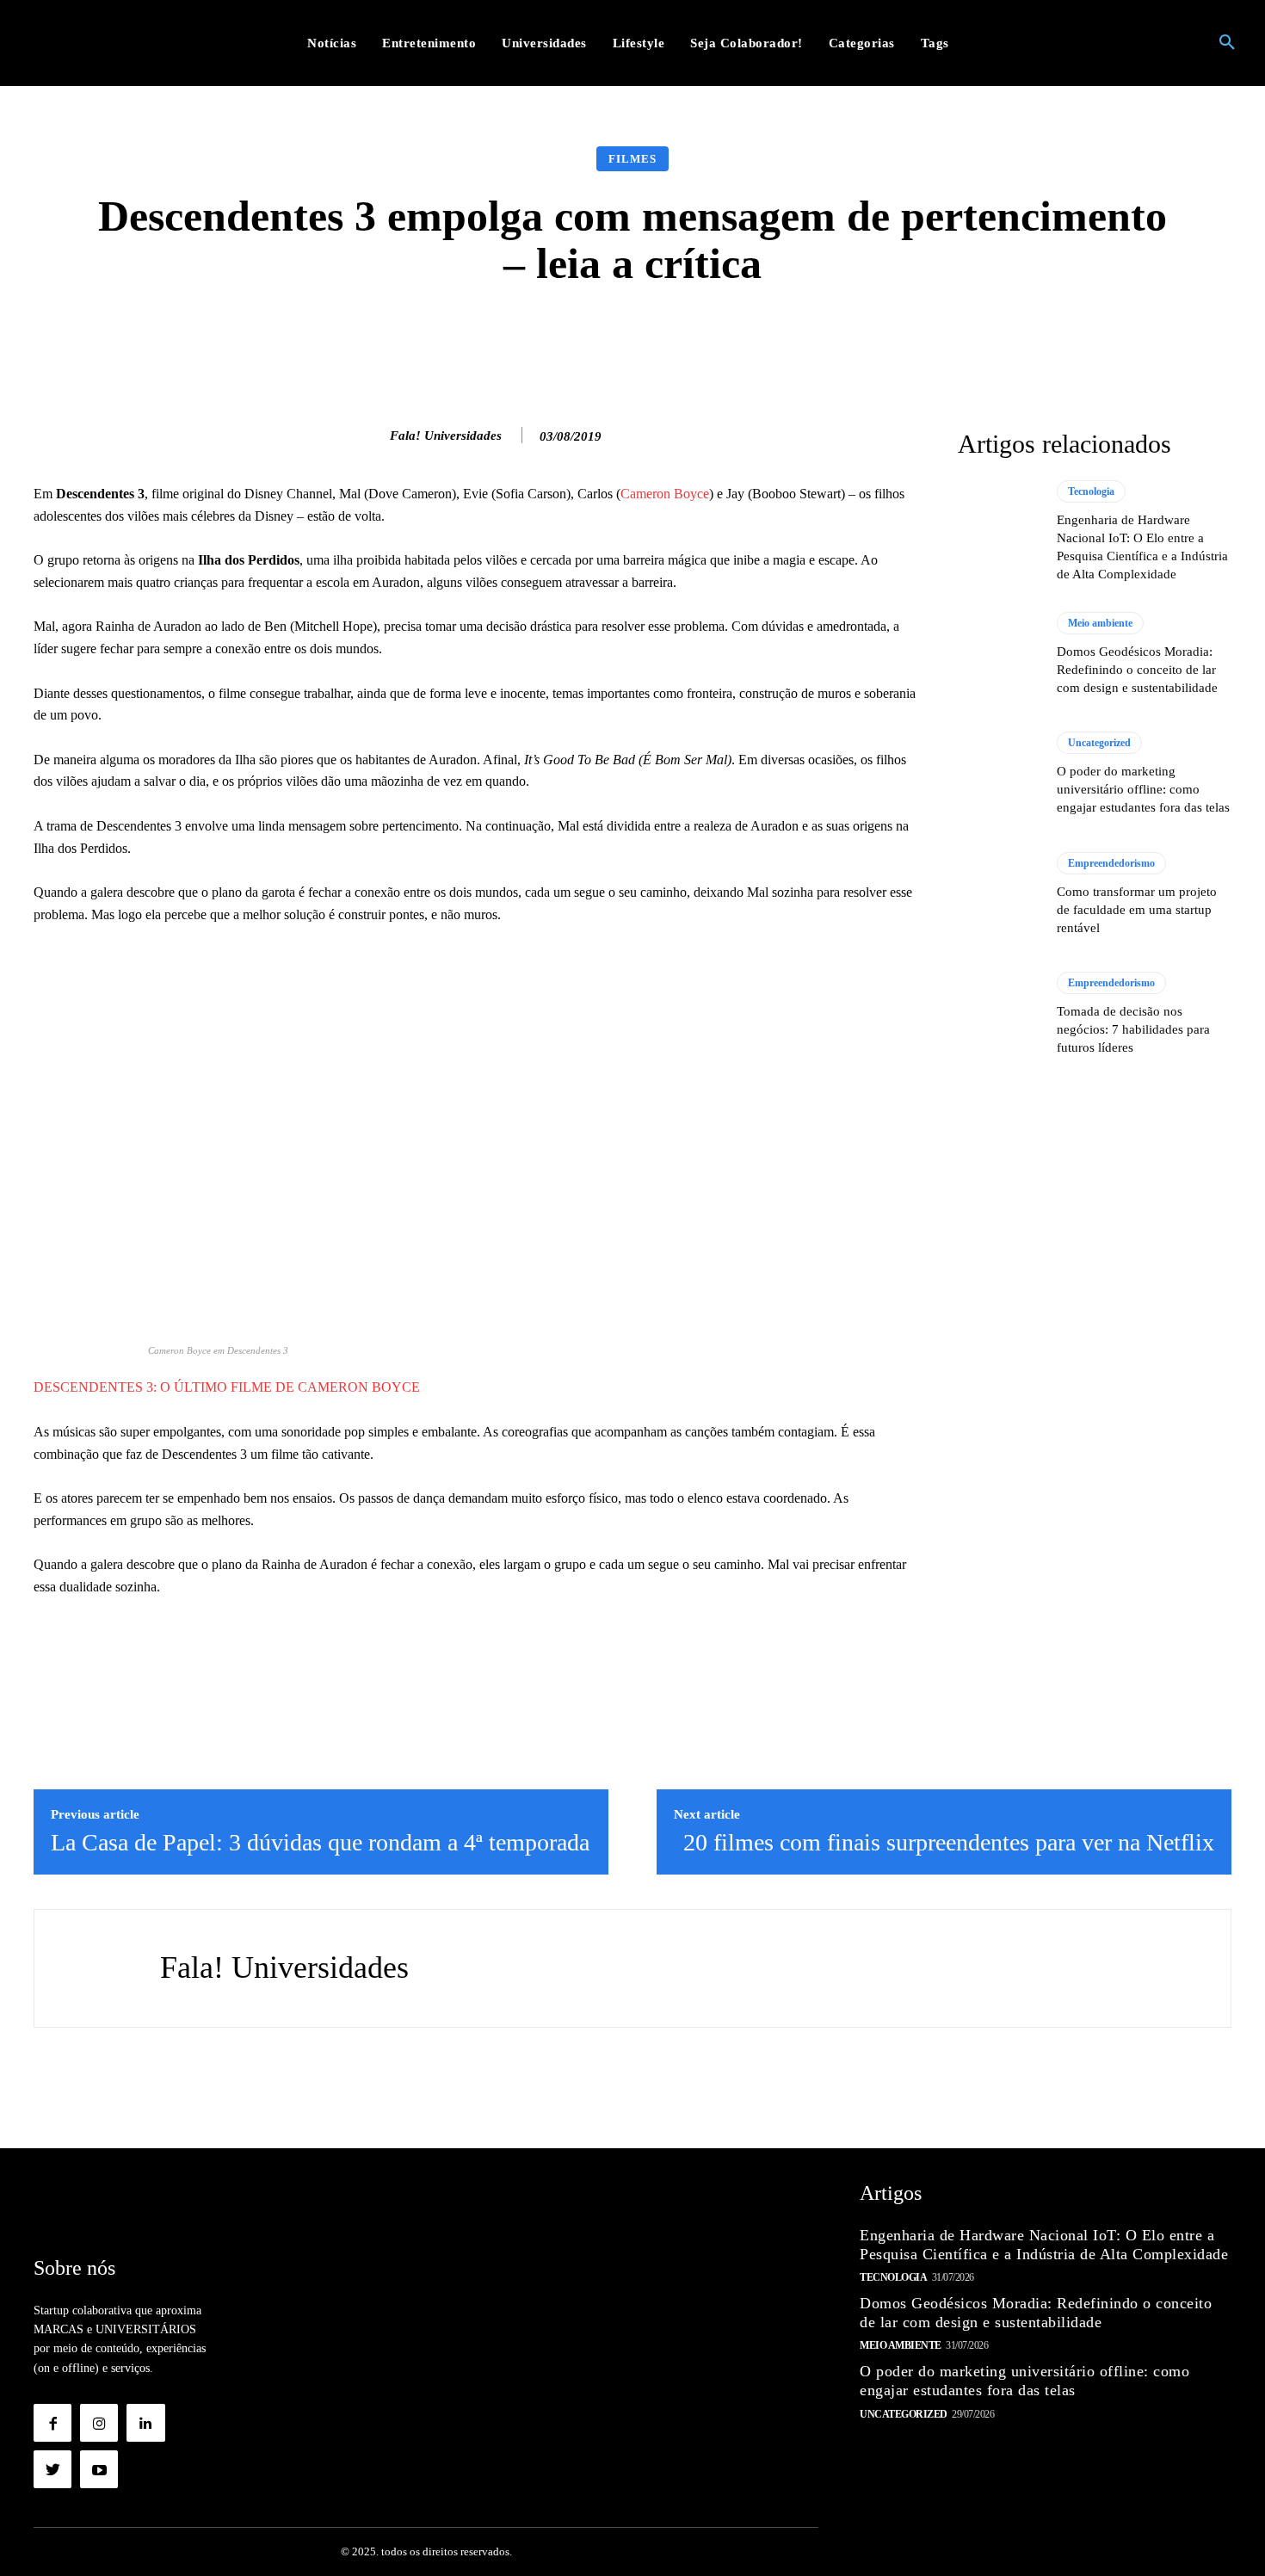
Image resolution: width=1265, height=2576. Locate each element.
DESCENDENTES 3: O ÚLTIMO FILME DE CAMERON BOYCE (227, 1387)
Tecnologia (1091, 491)
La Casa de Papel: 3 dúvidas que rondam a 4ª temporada (320, 1842)
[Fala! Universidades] (372, 436)
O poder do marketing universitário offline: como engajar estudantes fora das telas (1143, 789)
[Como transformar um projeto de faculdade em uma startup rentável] (999, 894)
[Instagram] (99, 2423)
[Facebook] (52, 2423)
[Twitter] (52, 2469)
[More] (906, 339)
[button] (1227, 43)
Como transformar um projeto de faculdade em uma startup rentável (1137, 910)
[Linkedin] (145, 2423)
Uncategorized (1099, 743)
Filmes (632, 159)
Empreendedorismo (1111, 863)
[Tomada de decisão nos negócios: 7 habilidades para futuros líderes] (999, 1014)
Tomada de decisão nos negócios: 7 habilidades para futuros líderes (1133, 1029)
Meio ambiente (1100, 623)
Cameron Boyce (665, 494)
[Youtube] (99, 2469)
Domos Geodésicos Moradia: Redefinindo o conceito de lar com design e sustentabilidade (1137, 670)
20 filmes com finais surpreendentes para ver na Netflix (949, 1842)
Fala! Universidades (446, 436)
